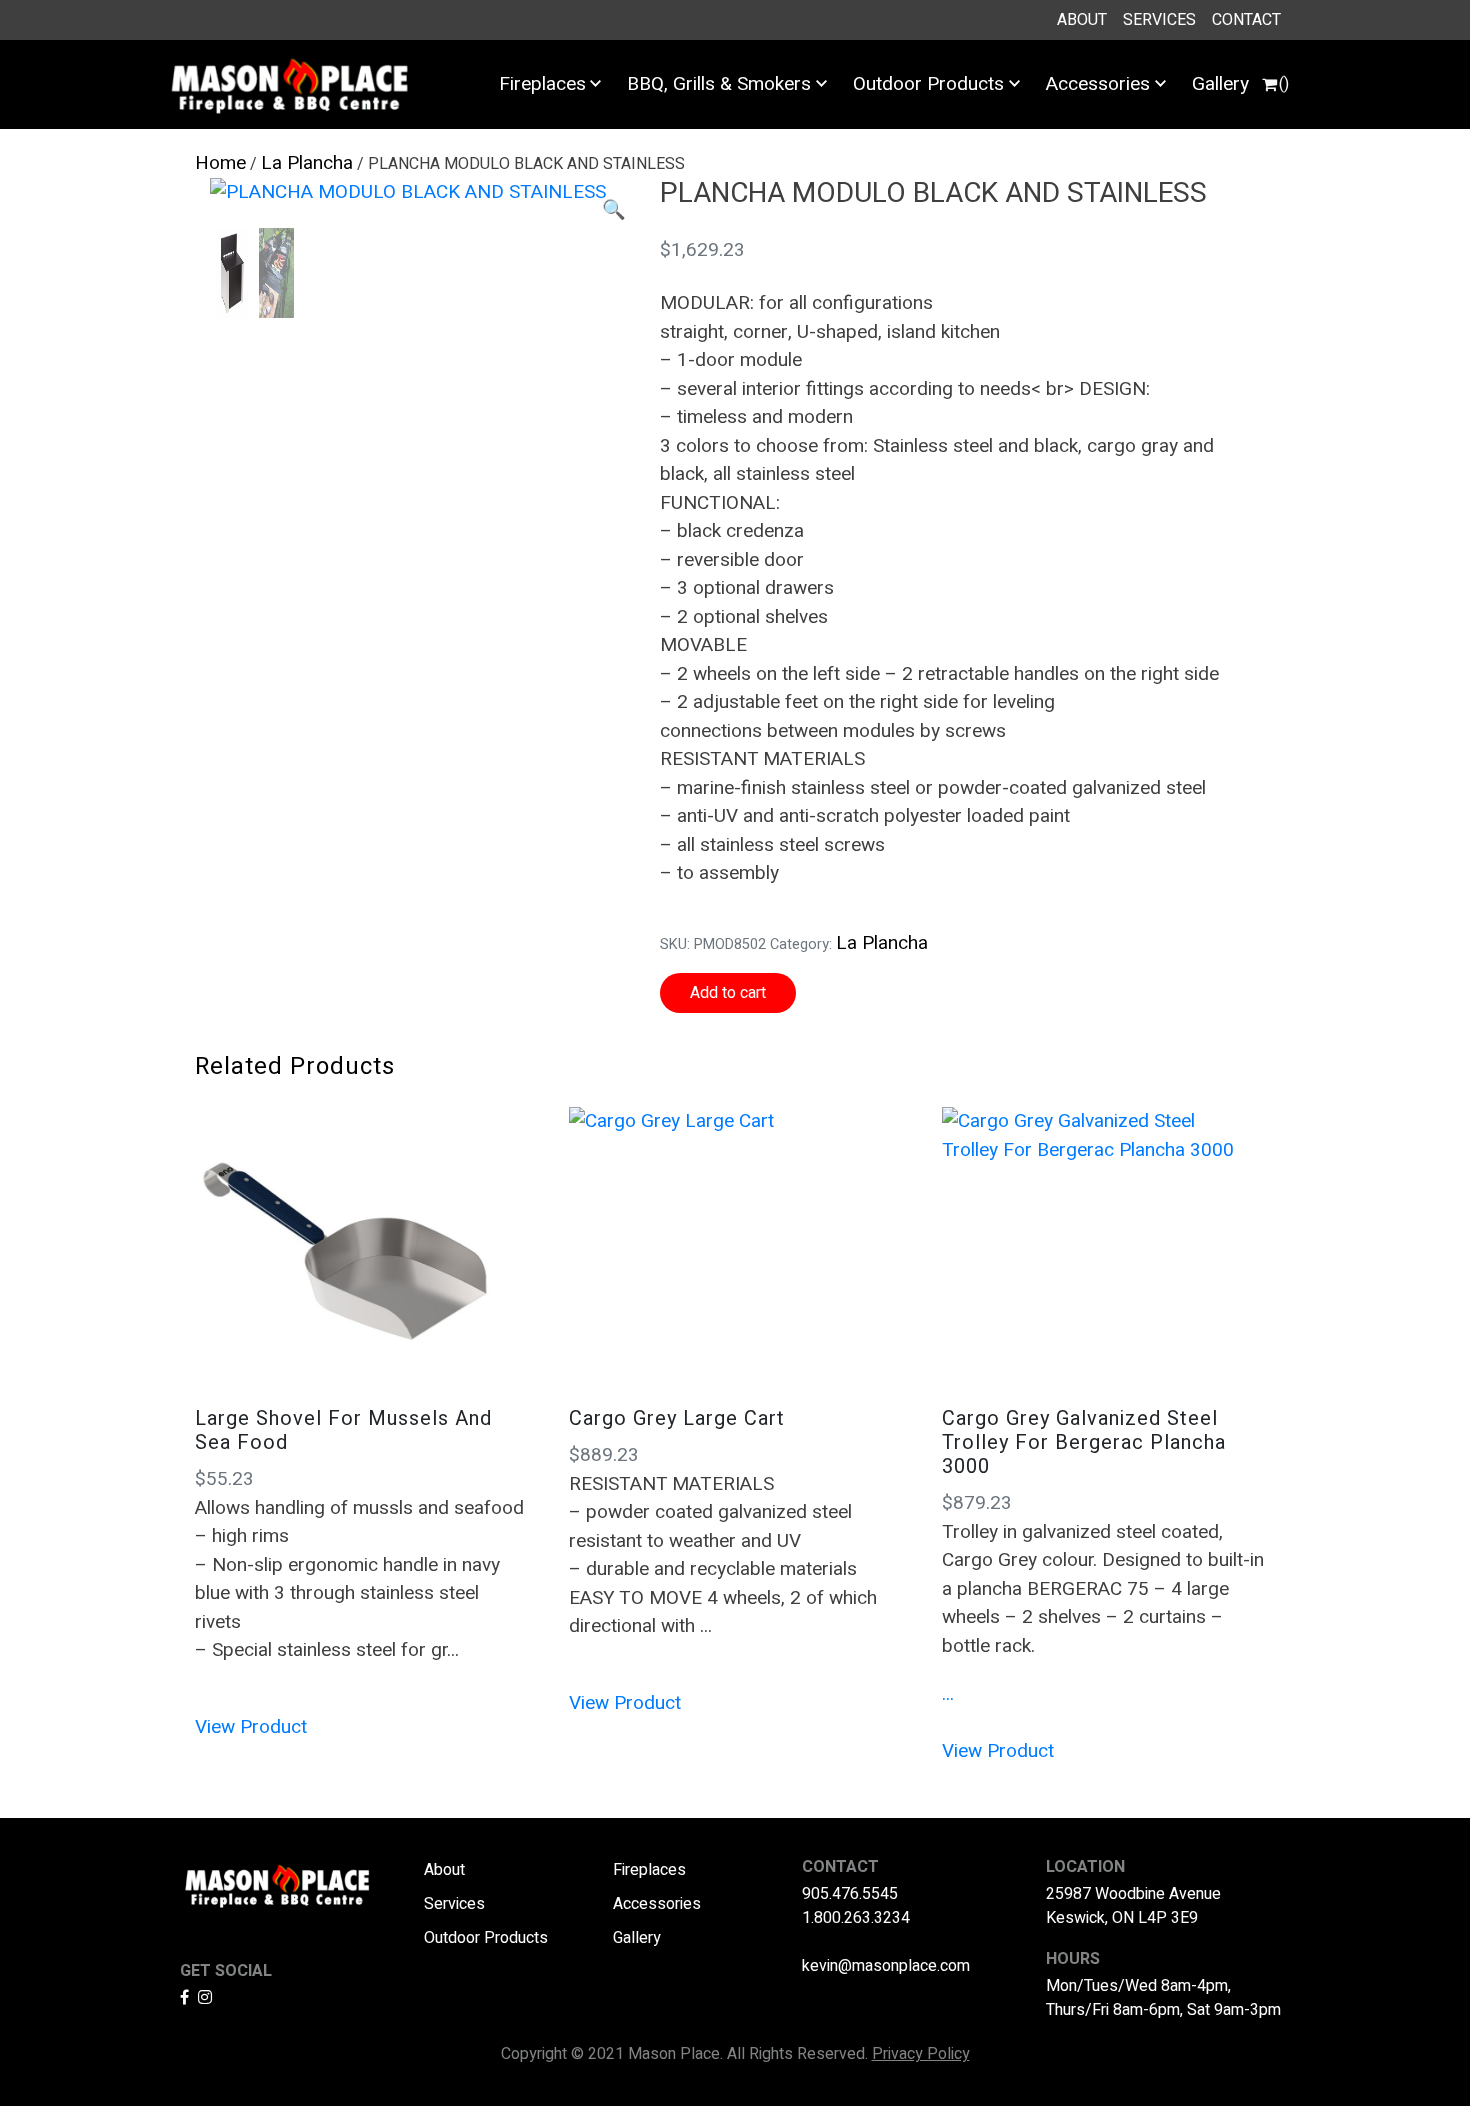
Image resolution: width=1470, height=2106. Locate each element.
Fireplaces (542, 84)
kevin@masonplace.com (886, 1966)
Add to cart (728, 993)
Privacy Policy (921, 2054)
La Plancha (307, 163)
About (1082, 20)
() (1284, 84)
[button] (614, 210)
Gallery (1220, 84)
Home (220, 163)
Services (1159, 20)
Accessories (1098, 84)
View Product (251, 1727)
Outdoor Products (928, 84)
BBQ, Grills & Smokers (719, 84)
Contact (1246, 20)
